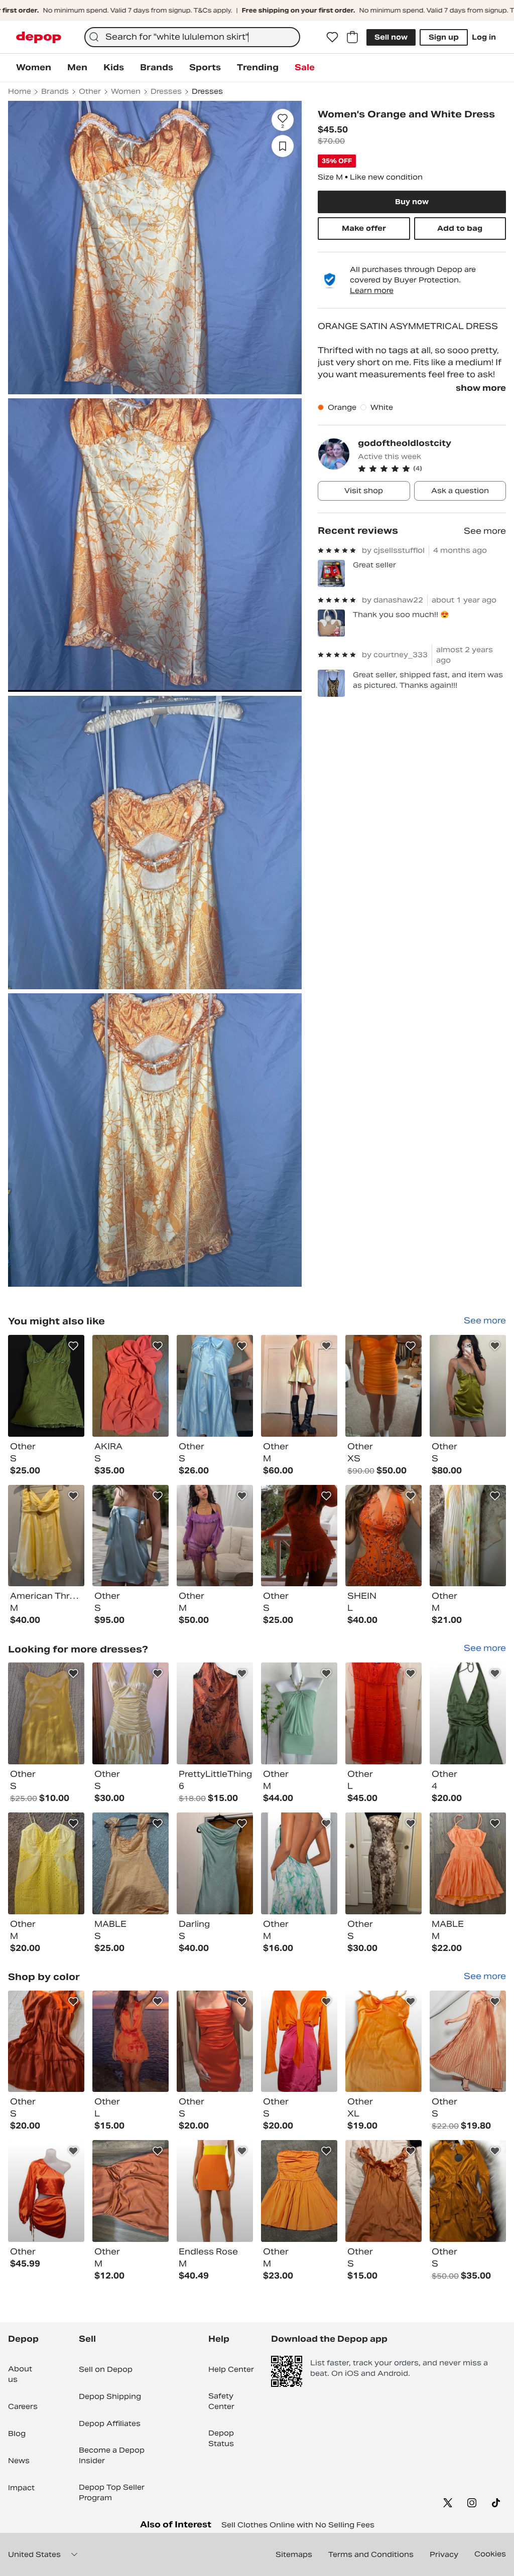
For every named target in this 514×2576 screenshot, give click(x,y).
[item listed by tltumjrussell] (46, 2041)
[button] (432, 469)
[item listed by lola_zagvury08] (468, 1863)
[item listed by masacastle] (299, 1536)
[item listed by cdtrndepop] (468, 2041)
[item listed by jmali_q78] (299, 2191)
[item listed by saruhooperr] (46, 1713)
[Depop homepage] (39, 37)
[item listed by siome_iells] (215, 1713)
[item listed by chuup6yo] (299, 1386)
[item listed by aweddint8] (468, 1536)
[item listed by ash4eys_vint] (215, 1386)
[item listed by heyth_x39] (131, 2191)
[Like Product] (73, 1346)
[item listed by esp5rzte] (383, 1536)
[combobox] (192, 37)
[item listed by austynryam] (131, 1863)
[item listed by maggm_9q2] (383, 1713)
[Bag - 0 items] (352, 37)
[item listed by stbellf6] (383, 2041)
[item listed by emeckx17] (215, 2191)
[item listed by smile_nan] (131, 1536)
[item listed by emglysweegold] (215, 1863)
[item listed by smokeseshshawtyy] (131, 1713)
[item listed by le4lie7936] (299, 1713)
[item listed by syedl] (383, 1863)
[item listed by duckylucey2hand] (468, 1386)
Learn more (372, 290)
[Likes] (332, 37)
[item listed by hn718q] (299, 1863)
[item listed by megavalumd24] (46, 2191)
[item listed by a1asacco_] (468, 1713)
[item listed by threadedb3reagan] (46, 1536)
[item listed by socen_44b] (131, 1386)
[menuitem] (34, 68)
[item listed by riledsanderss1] (383, 2191)
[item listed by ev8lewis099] (383, 1386)
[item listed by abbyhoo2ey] (46, 1863)
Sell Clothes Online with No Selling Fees (298, 2525)
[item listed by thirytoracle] (46, 1386)
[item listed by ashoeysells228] (299, 2041)
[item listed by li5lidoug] (215, 2041)
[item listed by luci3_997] (468, 2191)
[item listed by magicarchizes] (215, 1536)
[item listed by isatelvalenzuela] (131, 2041)
